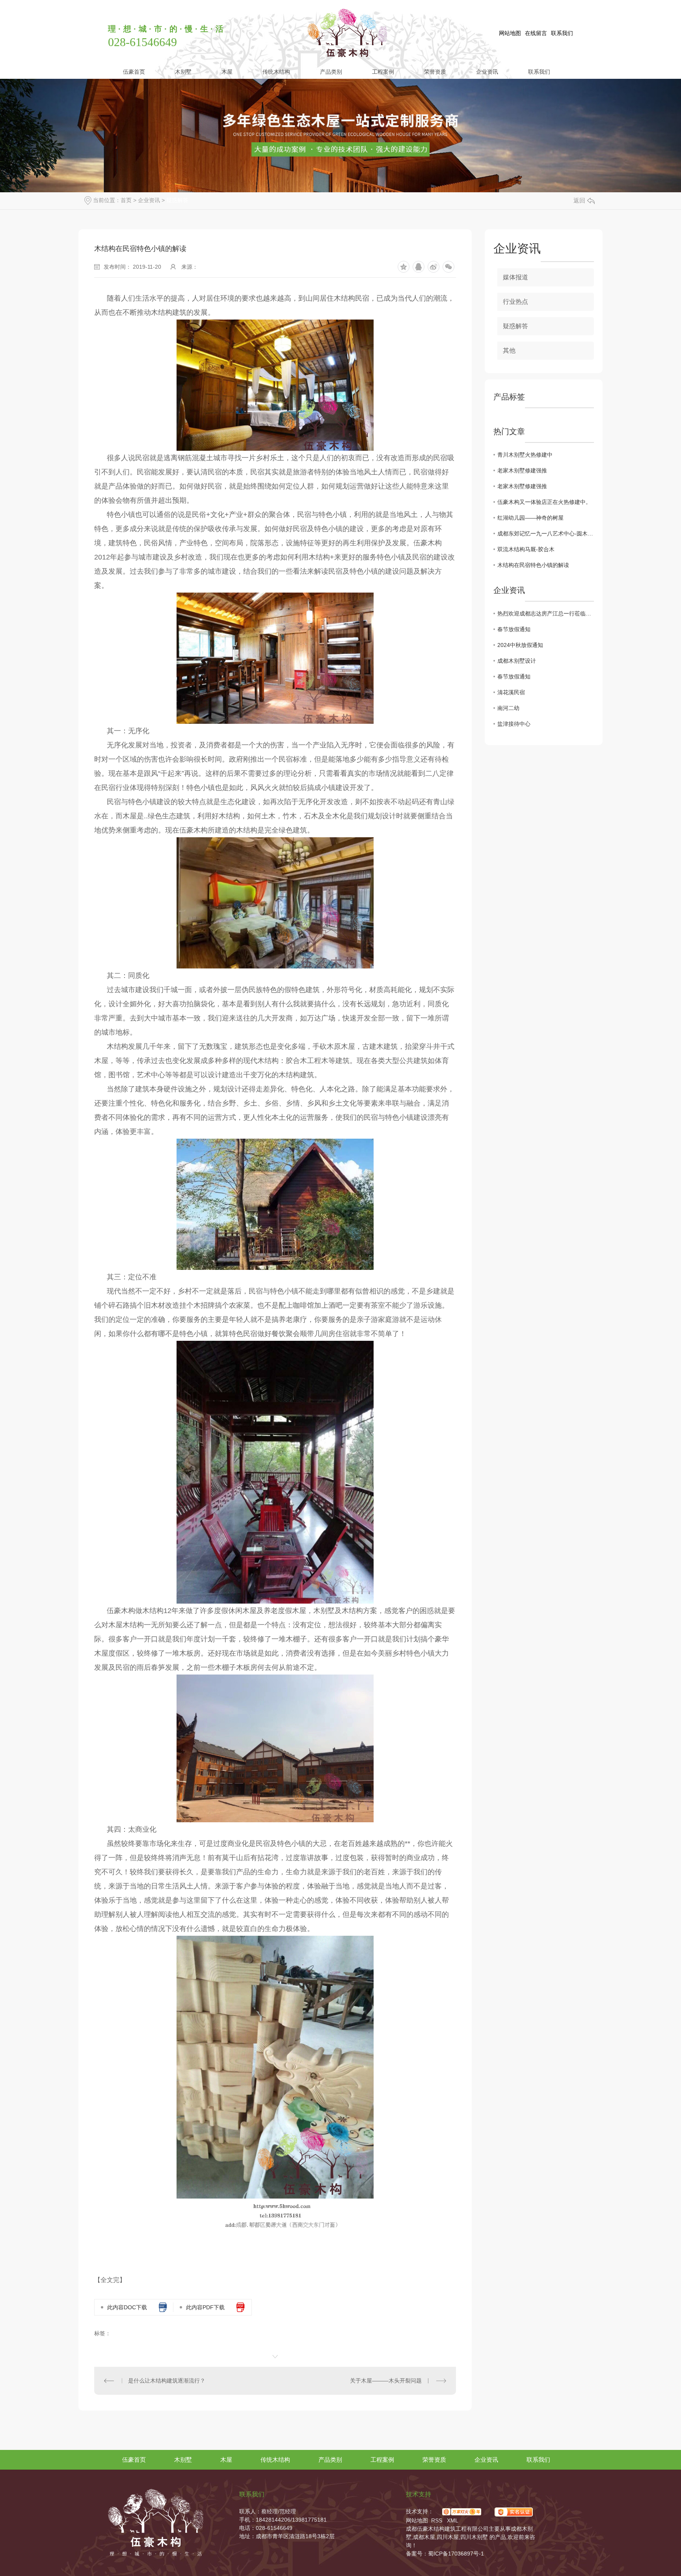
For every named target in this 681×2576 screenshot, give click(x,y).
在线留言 (536, 33)
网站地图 (510, 33)
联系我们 (562, 33)
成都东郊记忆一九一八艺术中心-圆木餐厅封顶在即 (546, 533)
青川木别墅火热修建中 (525, 455)
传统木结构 (276, 72)
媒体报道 (515, 277)
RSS (437, 2520)
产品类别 (331, 72)
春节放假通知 (514, 629)
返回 (579, 200)
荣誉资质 (435, 72)
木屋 (227, 72)
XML (453, 2520)
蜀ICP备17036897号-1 (456, 2554)
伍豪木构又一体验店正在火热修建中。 (544, 502)
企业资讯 (487, 72)
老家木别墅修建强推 (522, 470)
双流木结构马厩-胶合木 (526, 549)
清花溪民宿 (511, 692)
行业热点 (515, 302)
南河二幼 (508, 708)
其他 (509, 350)
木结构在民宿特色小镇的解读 (533, 565)
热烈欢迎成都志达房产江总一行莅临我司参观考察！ (546, 613)
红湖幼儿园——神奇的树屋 (530, 518)
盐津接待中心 (514, 724)
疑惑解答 (177, 200)
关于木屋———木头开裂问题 (386, 2381)
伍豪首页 (134, 72)
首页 (126, 200)
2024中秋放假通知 (520, 645)
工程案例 (383, 72)
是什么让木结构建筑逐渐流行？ (167, 2381)
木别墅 (183, 72)
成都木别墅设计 (517, 661)
